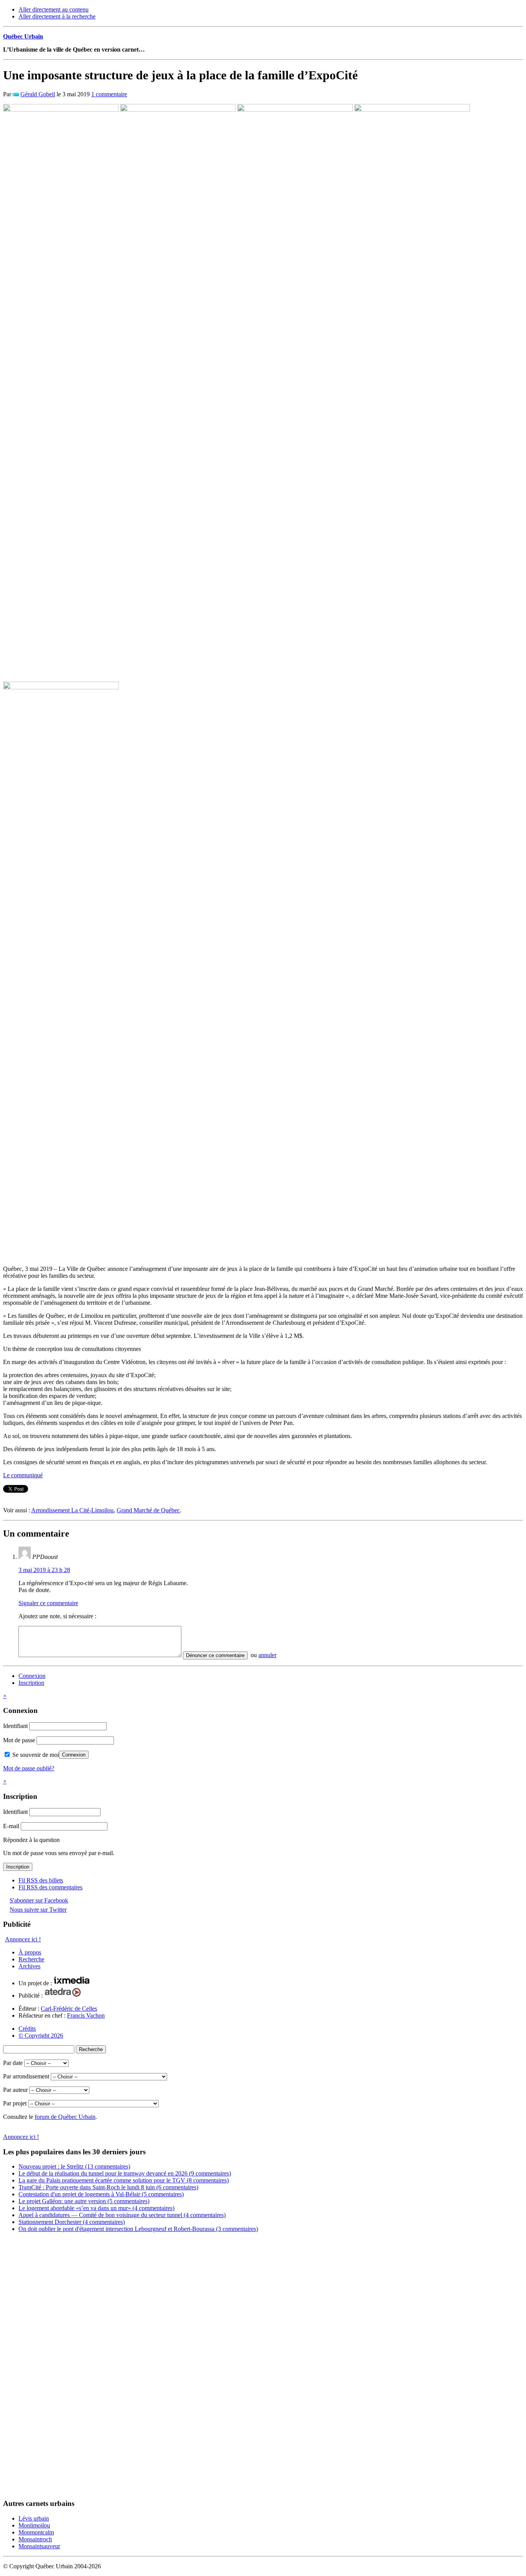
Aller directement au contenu (54, 9)
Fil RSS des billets (41, 1880)
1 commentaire (109, 94)
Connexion (32, 1676)
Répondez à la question (31, 1840)
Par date (13, 2063)
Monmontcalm (36, 2532)
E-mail (11, 1826)
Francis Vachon (86, 2015)
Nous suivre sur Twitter (38, 1910)
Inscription (31, 1683)
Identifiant (15, 1726)
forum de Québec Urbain (65, 2117)
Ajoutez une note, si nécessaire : (57, 1616)
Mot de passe (19, 1740)
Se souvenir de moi (35, 1755)
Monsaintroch (35, 2539)
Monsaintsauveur (39, 2546)
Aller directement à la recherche (57, 16)
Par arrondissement (26, 2076)
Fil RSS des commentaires (50, 1887)
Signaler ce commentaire (48, 1603)
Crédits (27, 2029)
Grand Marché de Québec (148, 1510)
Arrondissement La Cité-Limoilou (72, 1510)
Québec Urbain (23, 36)
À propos (30, 1952)
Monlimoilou (34, 2525)
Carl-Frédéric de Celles (69, 2009)
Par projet (15, 2103)
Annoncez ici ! (23, 1939)
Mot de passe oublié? (29, 1768)
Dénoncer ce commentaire (215, 1655)
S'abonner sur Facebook (39, 1900)
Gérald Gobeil (38, 94)
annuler (267, 1655)
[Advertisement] (34, 2368)
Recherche (31, 1959)
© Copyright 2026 (41, 2035)
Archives (29, 1966)
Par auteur (15, 2090)
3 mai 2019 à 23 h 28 (44, 1570)
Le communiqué (23, 1475)
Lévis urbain (34, 2518)
